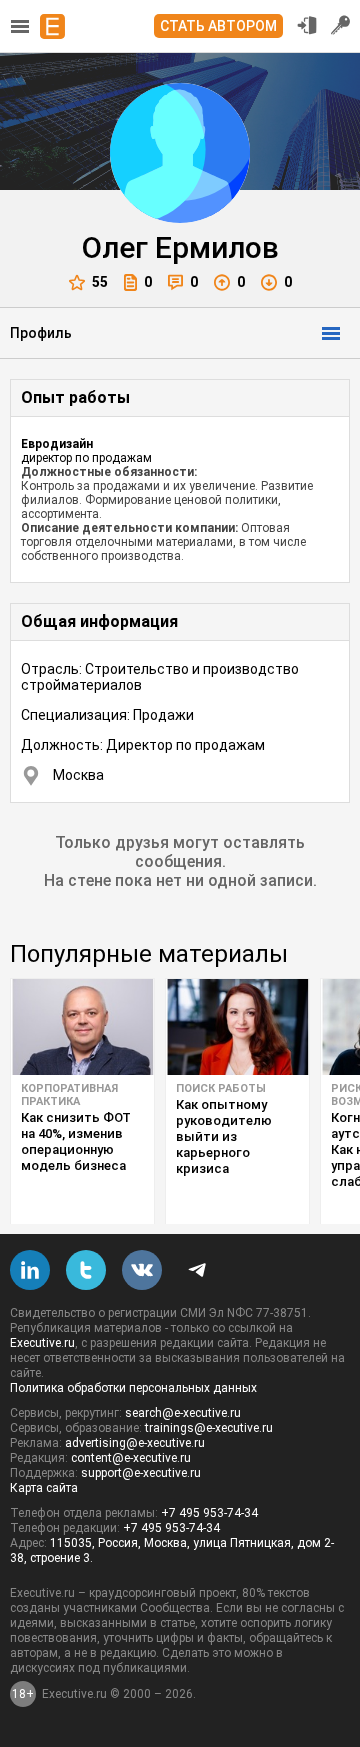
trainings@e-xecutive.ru (209, 1428)
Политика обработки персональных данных (133, 1388)
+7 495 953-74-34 (209, 1513)
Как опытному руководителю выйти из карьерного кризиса (224, 1136)
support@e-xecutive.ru (141, 1473)
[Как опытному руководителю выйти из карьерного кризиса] (237, 1027)
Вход (307, 25)
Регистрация (341, 25)
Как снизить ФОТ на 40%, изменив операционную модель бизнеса (76, 1141)
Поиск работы (221, 1088)
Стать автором (218, 26)
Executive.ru (42, 1343)
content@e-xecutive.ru (131, 1458)
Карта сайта (44, 1488)
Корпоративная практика (69, 1095)
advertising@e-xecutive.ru (135, 1443)
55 (100, 282)
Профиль (41, 333)
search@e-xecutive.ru (183, 1413)
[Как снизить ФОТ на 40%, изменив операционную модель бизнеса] (82, 1027)
